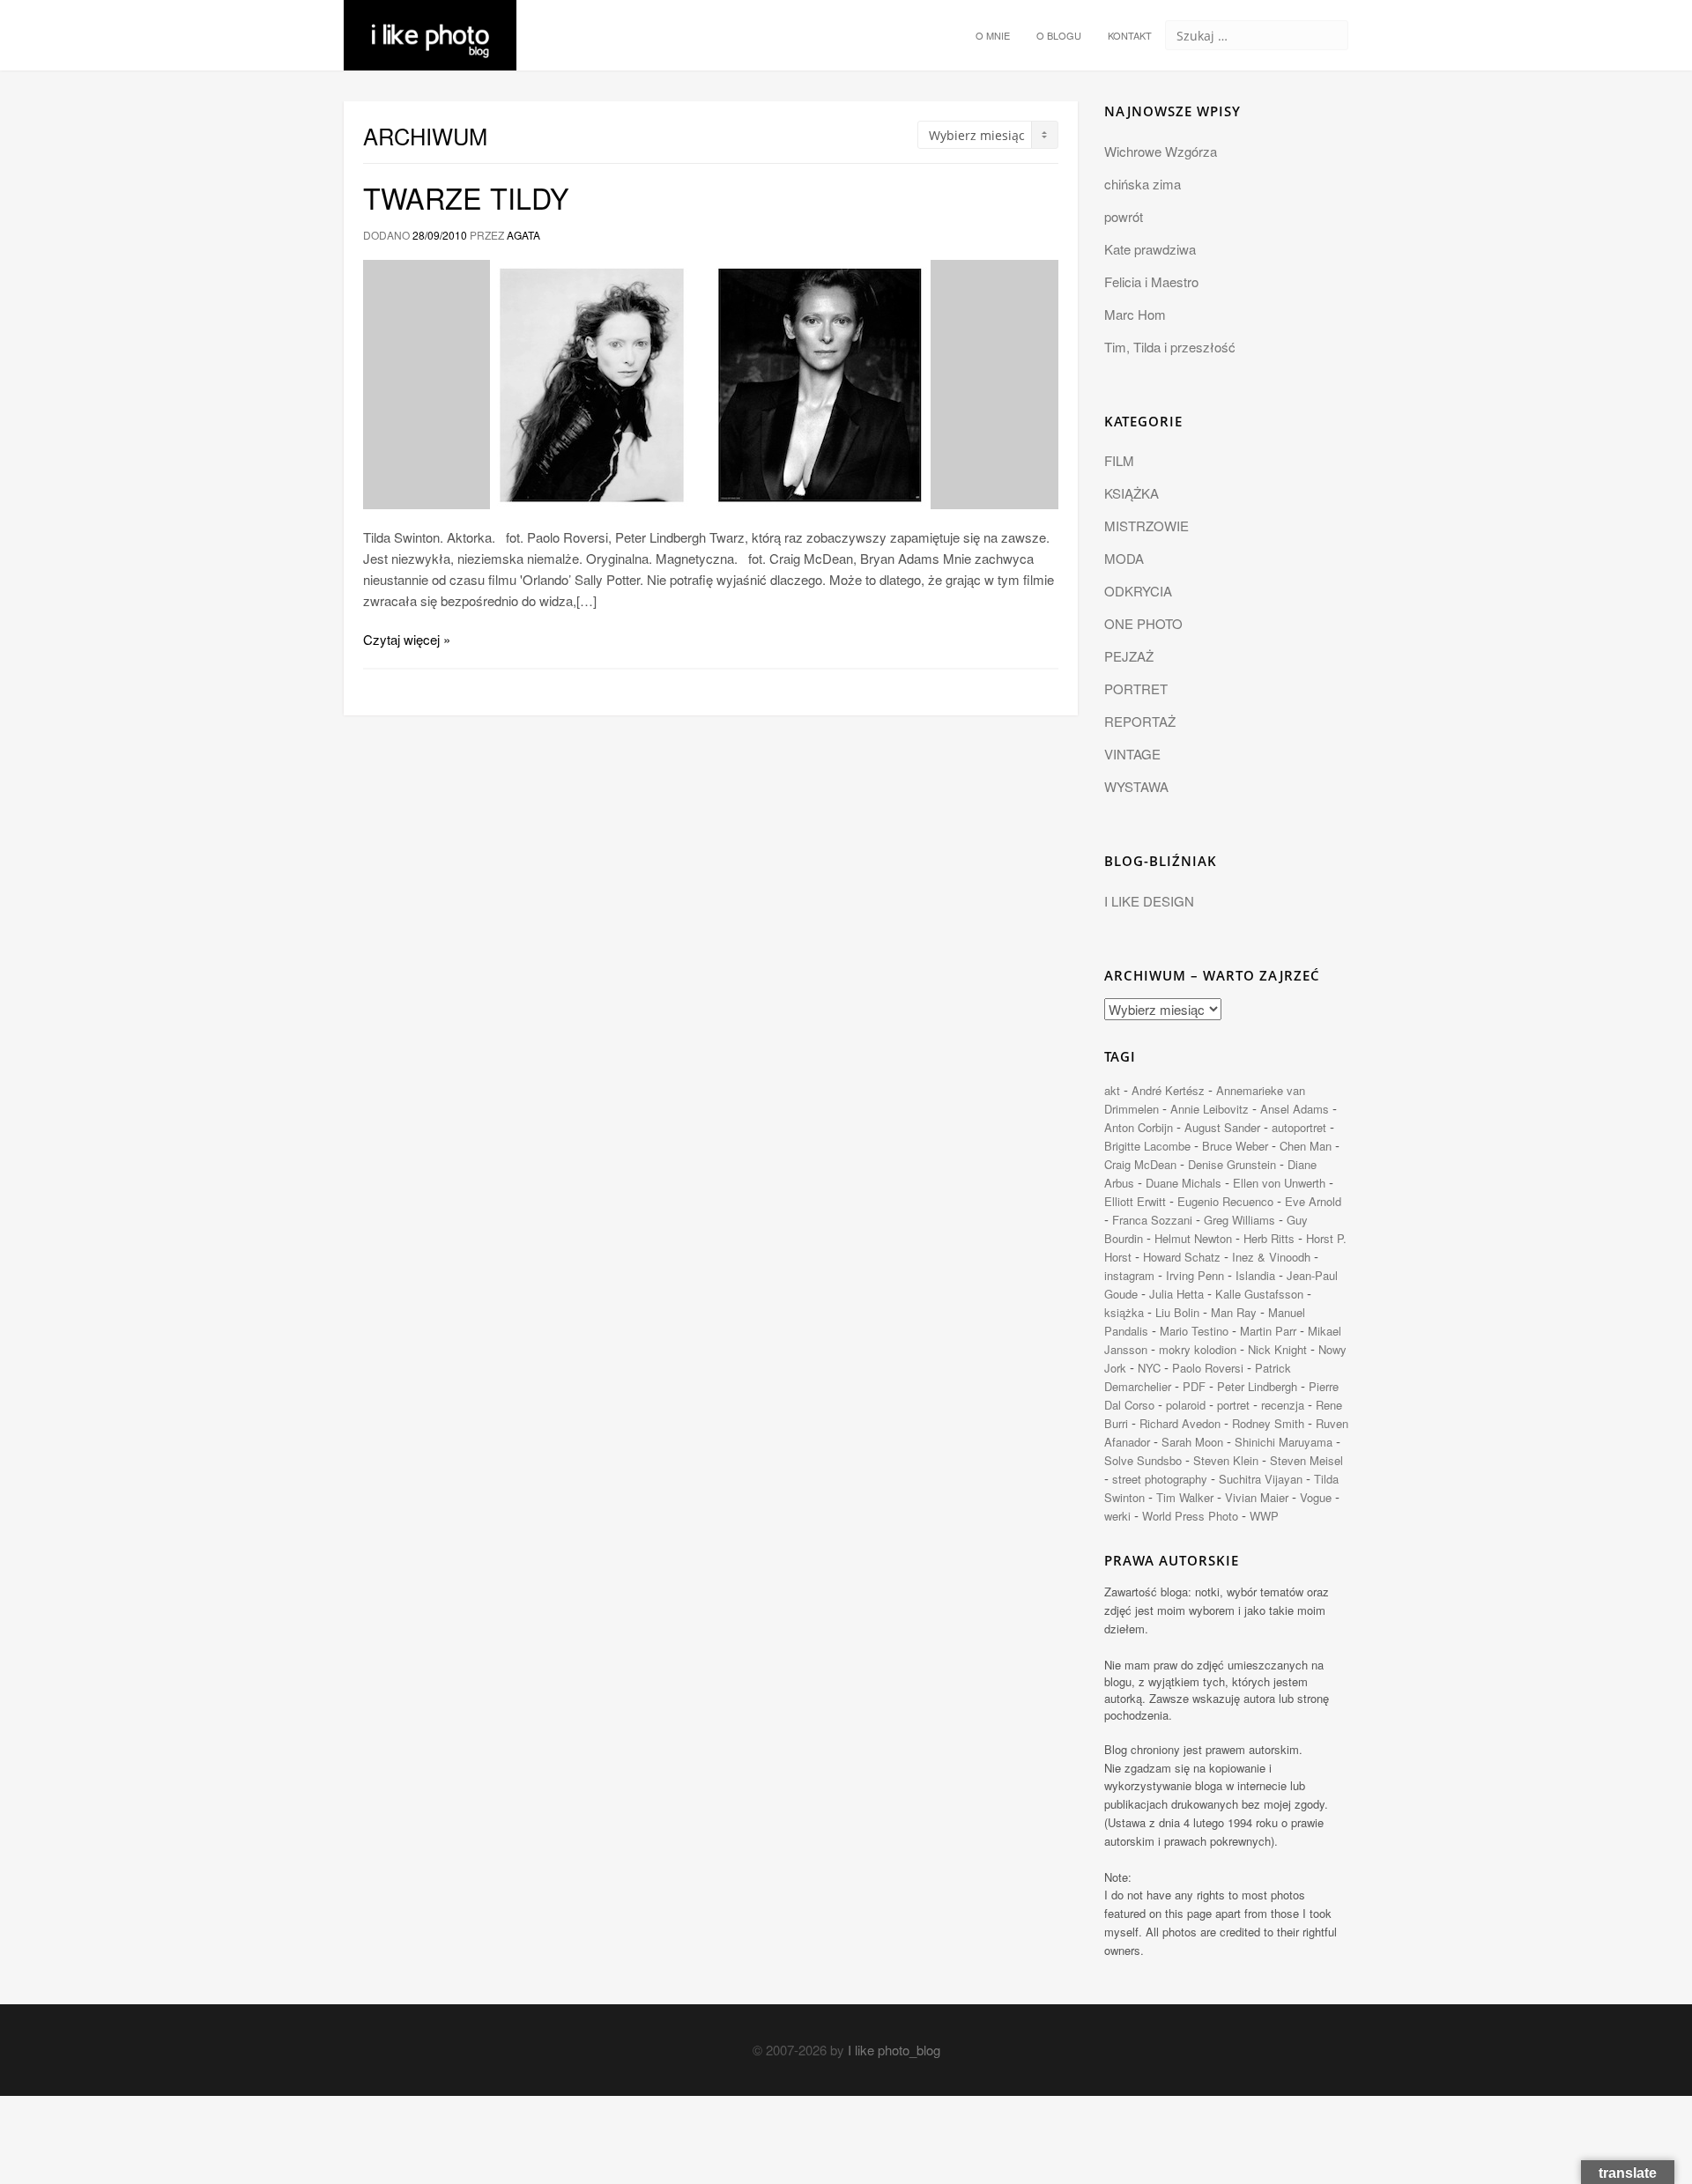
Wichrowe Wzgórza (1161, 151)
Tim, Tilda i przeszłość (1170, 347)
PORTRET (1136, 689)
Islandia (1255, 1275)
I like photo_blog (894, 2050)
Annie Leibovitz (1210, 1109)
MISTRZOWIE (1147, 526)
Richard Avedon (1180, 1423)
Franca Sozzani (1152, 1220)
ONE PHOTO (1143, 623)
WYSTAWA (1136, 786)
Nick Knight (1277, 1349)
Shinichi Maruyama (1284, 1442)
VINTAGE (1132, 754)
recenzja (1283, 1405)
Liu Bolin (1177, 1312)
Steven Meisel (1306, 1460)
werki (1117, 1516)
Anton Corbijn (1139, 1127)
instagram (1129, 1275)
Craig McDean (1140, 1164)
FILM (1119, 460)
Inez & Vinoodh (1271, 1257)
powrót (1124, 216)
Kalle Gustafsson (1259, 1294)
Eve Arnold (1313, 1201)
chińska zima (1143, 184)
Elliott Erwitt (1135, 1201)
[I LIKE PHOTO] (430, 22)
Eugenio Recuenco (1225, 1201)
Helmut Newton (1193, 1238)
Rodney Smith (1268, 1423)
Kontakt (1130, 35)
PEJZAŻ (1129, 656)
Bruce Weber (1235, 1146)
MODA (1124, 558)
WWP (1264, 1516)
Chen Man (1306, 1146)
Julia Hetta (1176, 1294)
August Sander (1222, 1127)
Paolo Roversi (1208, 1368)
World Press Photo (1190, 1516)
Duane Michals (1184, 1183)
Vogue (1316, 1497)
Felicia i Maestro (1151, 281)
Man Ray (1234, 1312)
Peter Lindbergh (1257, 1386)
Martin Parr (1268, 1331)
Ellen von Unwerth (1279, 1183)
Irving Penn (1195, 1275)
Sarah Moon (1192, 1442)
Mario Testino (1194, 1331)
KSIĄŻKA (1132, 493)
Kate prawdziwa (1150, 249)
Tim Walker (1185, 1497)
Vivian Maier (1257, 1497)
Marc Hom (1135, 314)
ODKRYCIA (1138, 591)
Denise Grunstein (1232, 1164)
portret (1233, 1405)
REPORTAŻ (1140, 721)
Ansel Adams (1295, 1109)
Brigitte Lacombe (1147, 1146)
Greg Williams (1239, 1220)
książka (1124, 1312)
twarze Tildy (466, 197)
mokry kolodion (1198, 1349)
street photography (1160, 1479)
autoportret (1299, 1127)
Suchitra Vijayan (1261, 1479)
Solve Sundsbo (1143, 1460)
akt (1112, 1090)
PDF (1194, 1386)
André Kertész (1168, 1090)
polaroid (1186, 1405)
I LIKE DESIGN (1149, 901)
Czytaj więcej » (407, 639)
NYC (1149, 1368)
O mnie (993, 35)
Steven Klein (1226, 1460)
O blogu (1059, 35)
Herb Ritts (1269, 1238)
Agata (523, 235)
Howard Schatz (1182, 1257)
